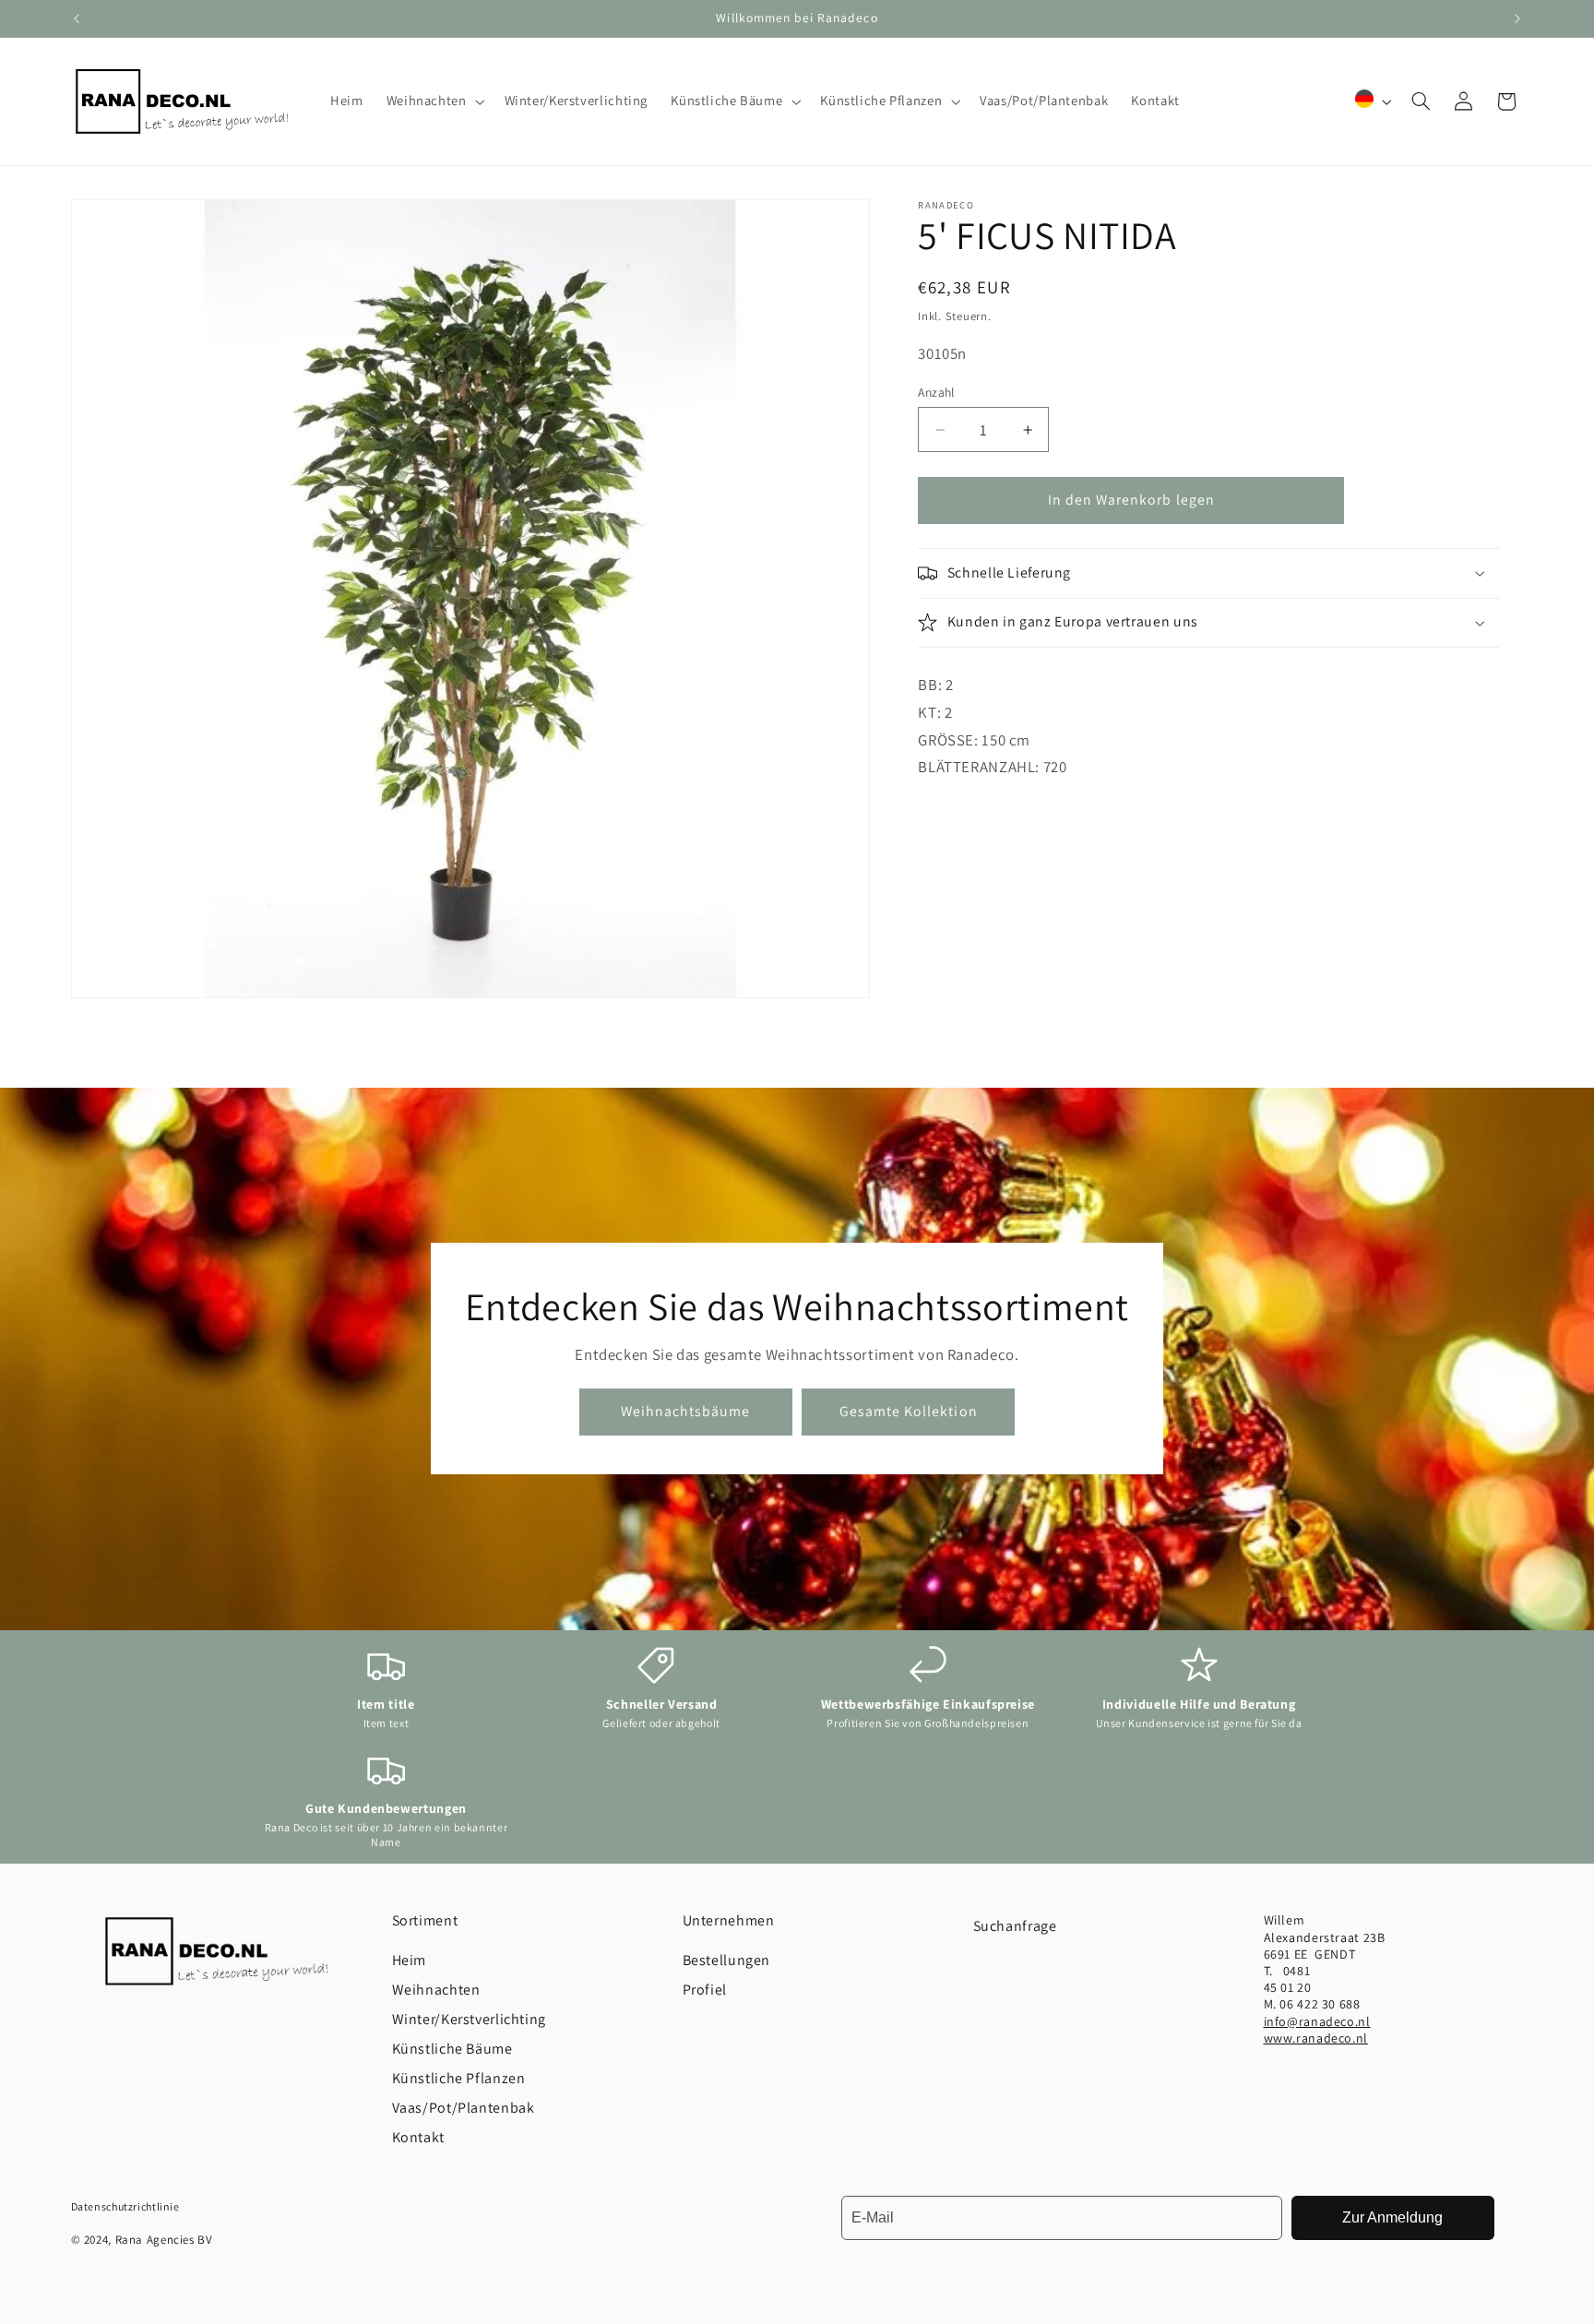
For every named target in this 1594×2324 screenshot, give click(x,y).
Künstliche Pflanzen (459, 2078)
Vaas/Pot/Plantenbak (464, 2108)
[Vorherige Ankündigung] (77, 18)
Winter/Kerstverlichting (470, 2019)
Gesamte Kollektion (909, 1411)
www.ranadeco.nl (1316, 2038)
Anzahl (936, 392)
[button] (434, 101)
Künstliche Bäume (452, 2049)
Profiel (705, 1990)
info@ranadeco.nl (1317, 2021)
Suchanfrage (1015, 1926)
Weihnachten (436, 1990)
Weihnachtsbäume (686, 1411)
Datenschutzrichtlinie (125, 2206)
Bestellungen (727, 1960)
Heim (410, 1960)
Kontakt (418, 2137)
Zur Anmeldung (1392, 2217)
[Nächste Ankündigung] (1517, 18)
